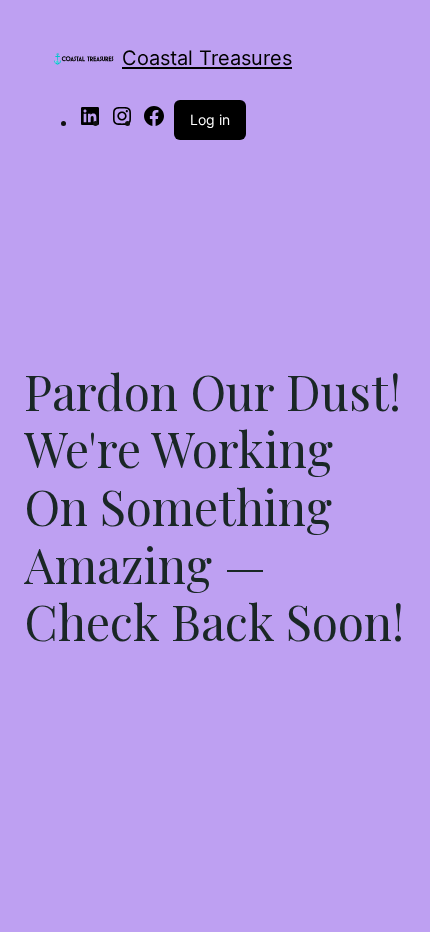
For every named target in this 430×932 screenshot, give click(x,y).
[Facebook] (154, 122)
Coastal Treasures (207, 58)
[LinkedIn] (90, 122)
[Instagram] (122, 122)
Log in (210, 119)
